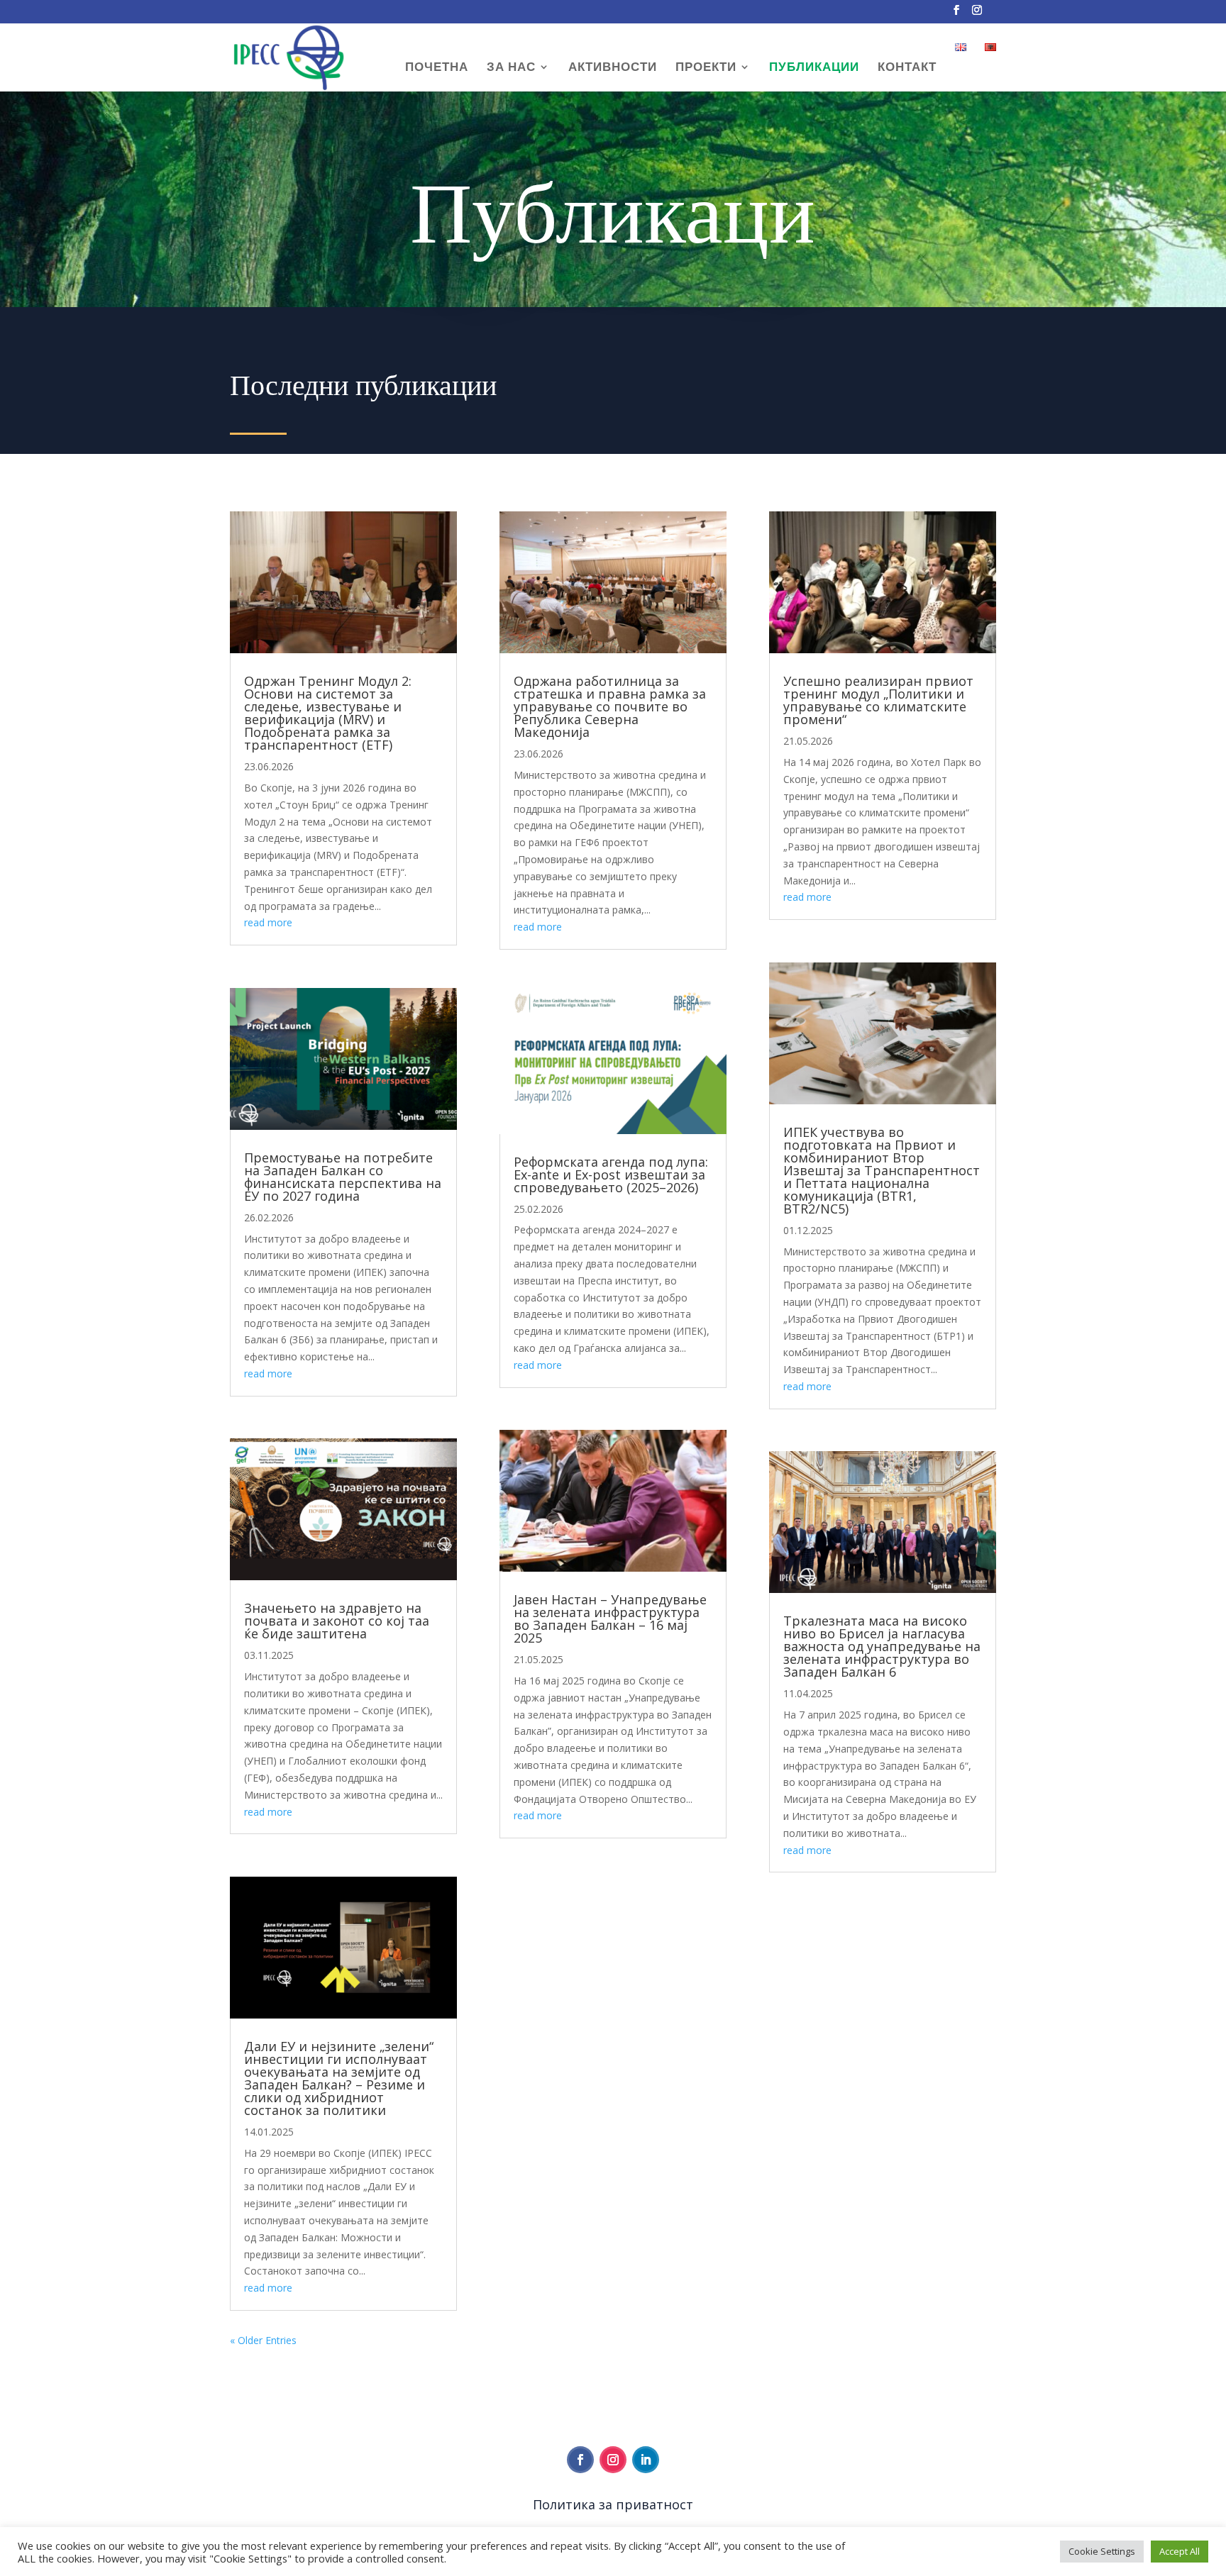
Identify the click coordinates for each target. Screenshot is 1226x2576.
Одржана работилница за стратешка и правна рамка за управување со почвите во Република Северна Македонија (610, 706)
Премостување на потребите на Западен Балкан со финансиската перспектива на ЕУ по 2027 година (343, 1177)
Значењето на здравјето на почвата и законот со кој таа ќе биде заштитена (337, 1621)
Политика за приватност (613, 2504)
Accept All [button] (1180, 2551)
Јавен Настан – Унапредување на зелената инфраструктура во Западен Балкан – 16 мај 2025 (610, 1619)
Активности (613, 68)
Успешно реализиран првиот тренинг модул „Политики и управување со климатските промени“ (878, 700)
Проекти (706, 68)
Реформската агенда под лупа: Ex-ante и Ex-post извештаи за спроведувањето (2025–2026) (611, 1175)
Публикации (814, 68)
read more (268, 922)
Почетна (437, 68)
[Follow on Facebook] (580, 2460)
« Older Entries (263, 2340)
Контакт (907, 68)
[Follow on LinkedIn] (646, 2460)
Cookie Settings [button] (1102, 2551)
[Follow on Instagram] (613, 2460)
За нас (511, 68)
